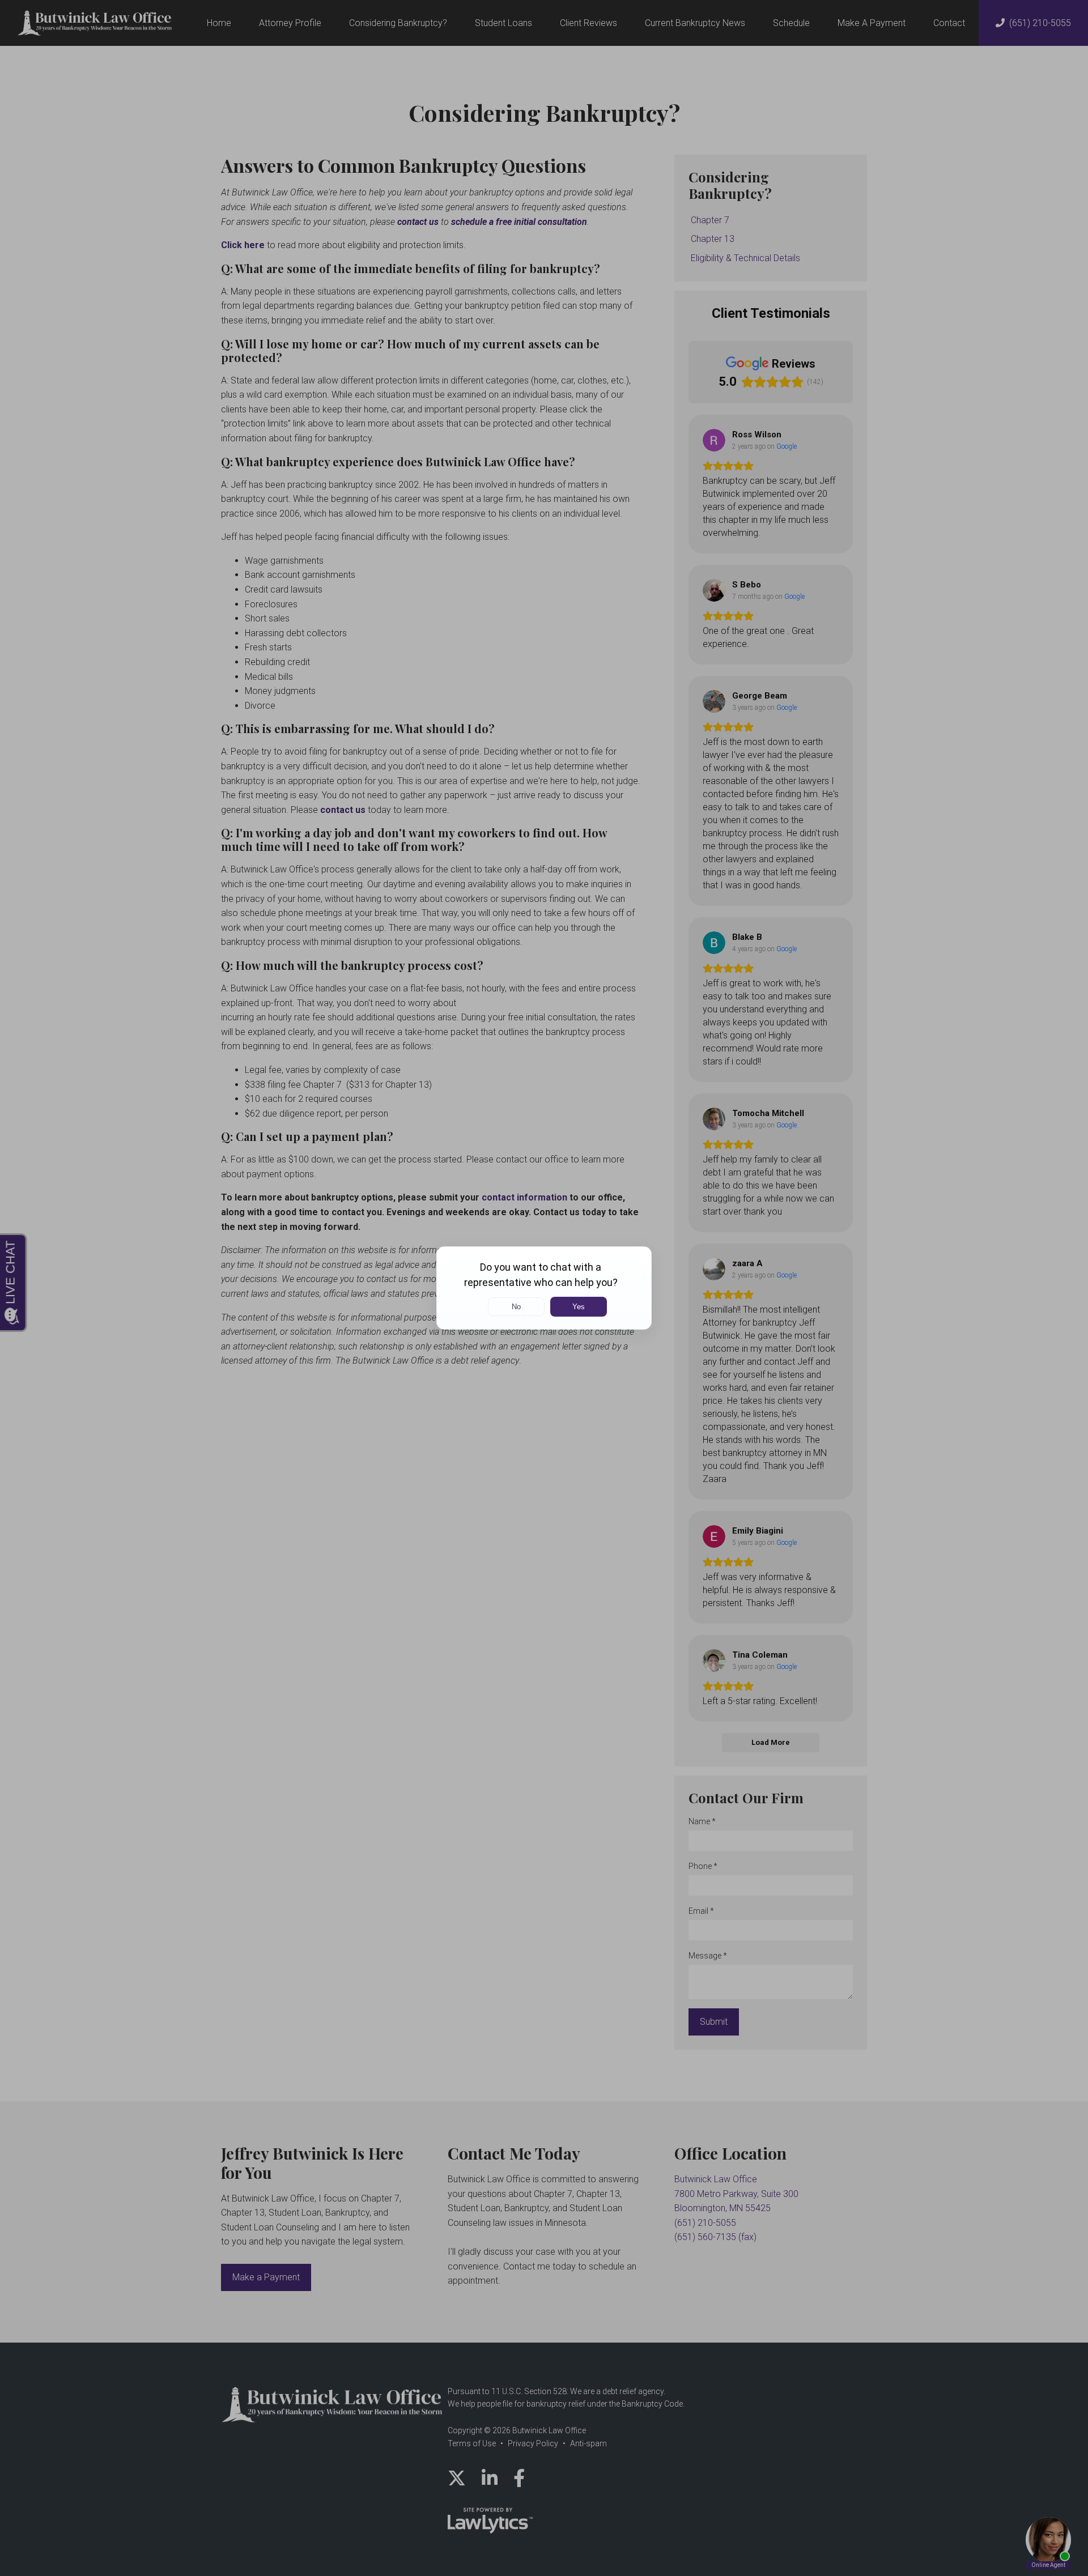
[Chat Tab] (544, 1288)
